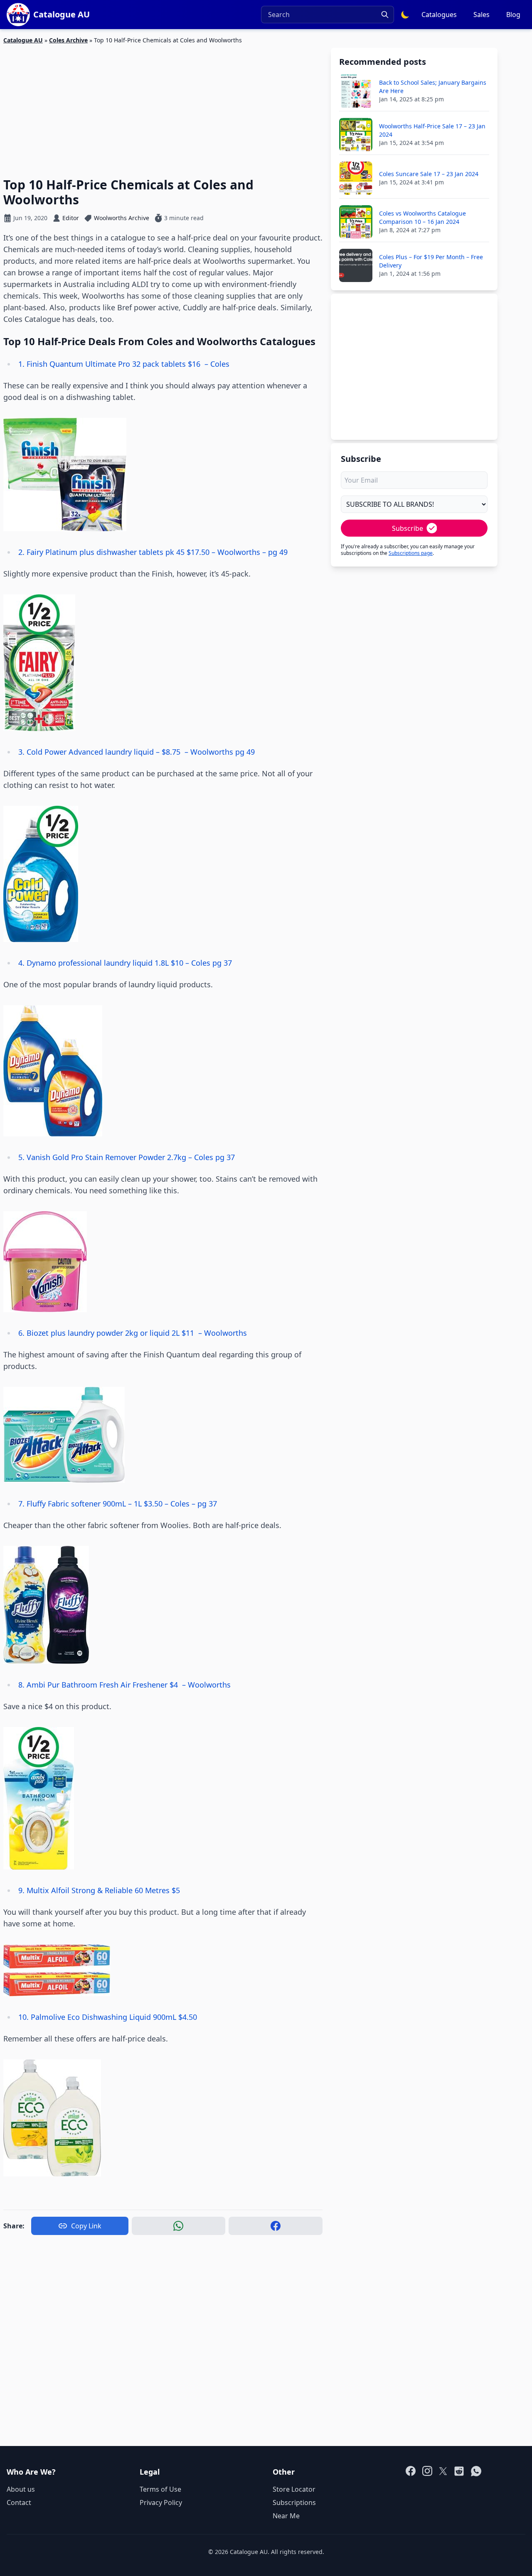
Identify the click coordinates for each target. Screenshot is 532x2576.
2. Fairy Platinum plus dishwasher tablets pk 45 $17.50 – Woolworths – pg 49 (154, 552)
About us (21, 2489)
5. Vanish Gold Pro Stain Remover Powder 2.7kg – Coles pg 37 (128, 1157)
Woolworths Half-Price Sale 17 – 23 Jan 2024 (432, 130)
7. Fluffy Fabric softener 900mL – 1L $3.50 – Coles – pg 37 (119, 1504)
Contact (19, 2502)
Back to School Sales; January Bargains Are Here (433, 87)
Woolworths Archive (122, 218)
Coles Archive (68, 40)
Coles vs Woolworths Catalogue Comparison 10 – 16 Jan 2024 (422, 217)
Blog (513, 15)
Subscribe (408, 528)
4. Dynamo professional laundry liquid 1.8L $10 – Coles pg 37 (126, 963)
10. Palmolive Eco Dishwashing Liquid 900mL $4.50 (110, 2017)
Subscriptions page (411, 553)
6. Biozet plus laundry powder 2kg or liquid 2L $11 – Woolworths (133, 1333)
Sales (482, 15)
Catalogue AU (23, 40)
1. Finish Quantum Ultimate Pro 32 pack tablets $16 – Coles (124, 364)
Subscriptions (294, 2502)
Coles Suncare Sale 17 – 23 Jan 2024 (429, 174)
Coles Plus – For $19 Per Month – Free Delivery (431, 261)
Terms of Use (160, 2489)
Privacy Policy (161, 2502)
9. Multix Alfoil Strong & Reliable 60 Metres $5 (101, 1890)
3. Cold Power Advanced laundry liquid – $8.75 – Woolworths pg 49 (138, 752)
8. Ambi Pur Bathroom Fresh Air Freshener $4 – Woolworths (124, 1685)
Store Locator (294, 2489)
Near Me (286, 2516)
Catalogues (439, 15)
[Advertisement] (163, 106)
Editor (71, 218)
